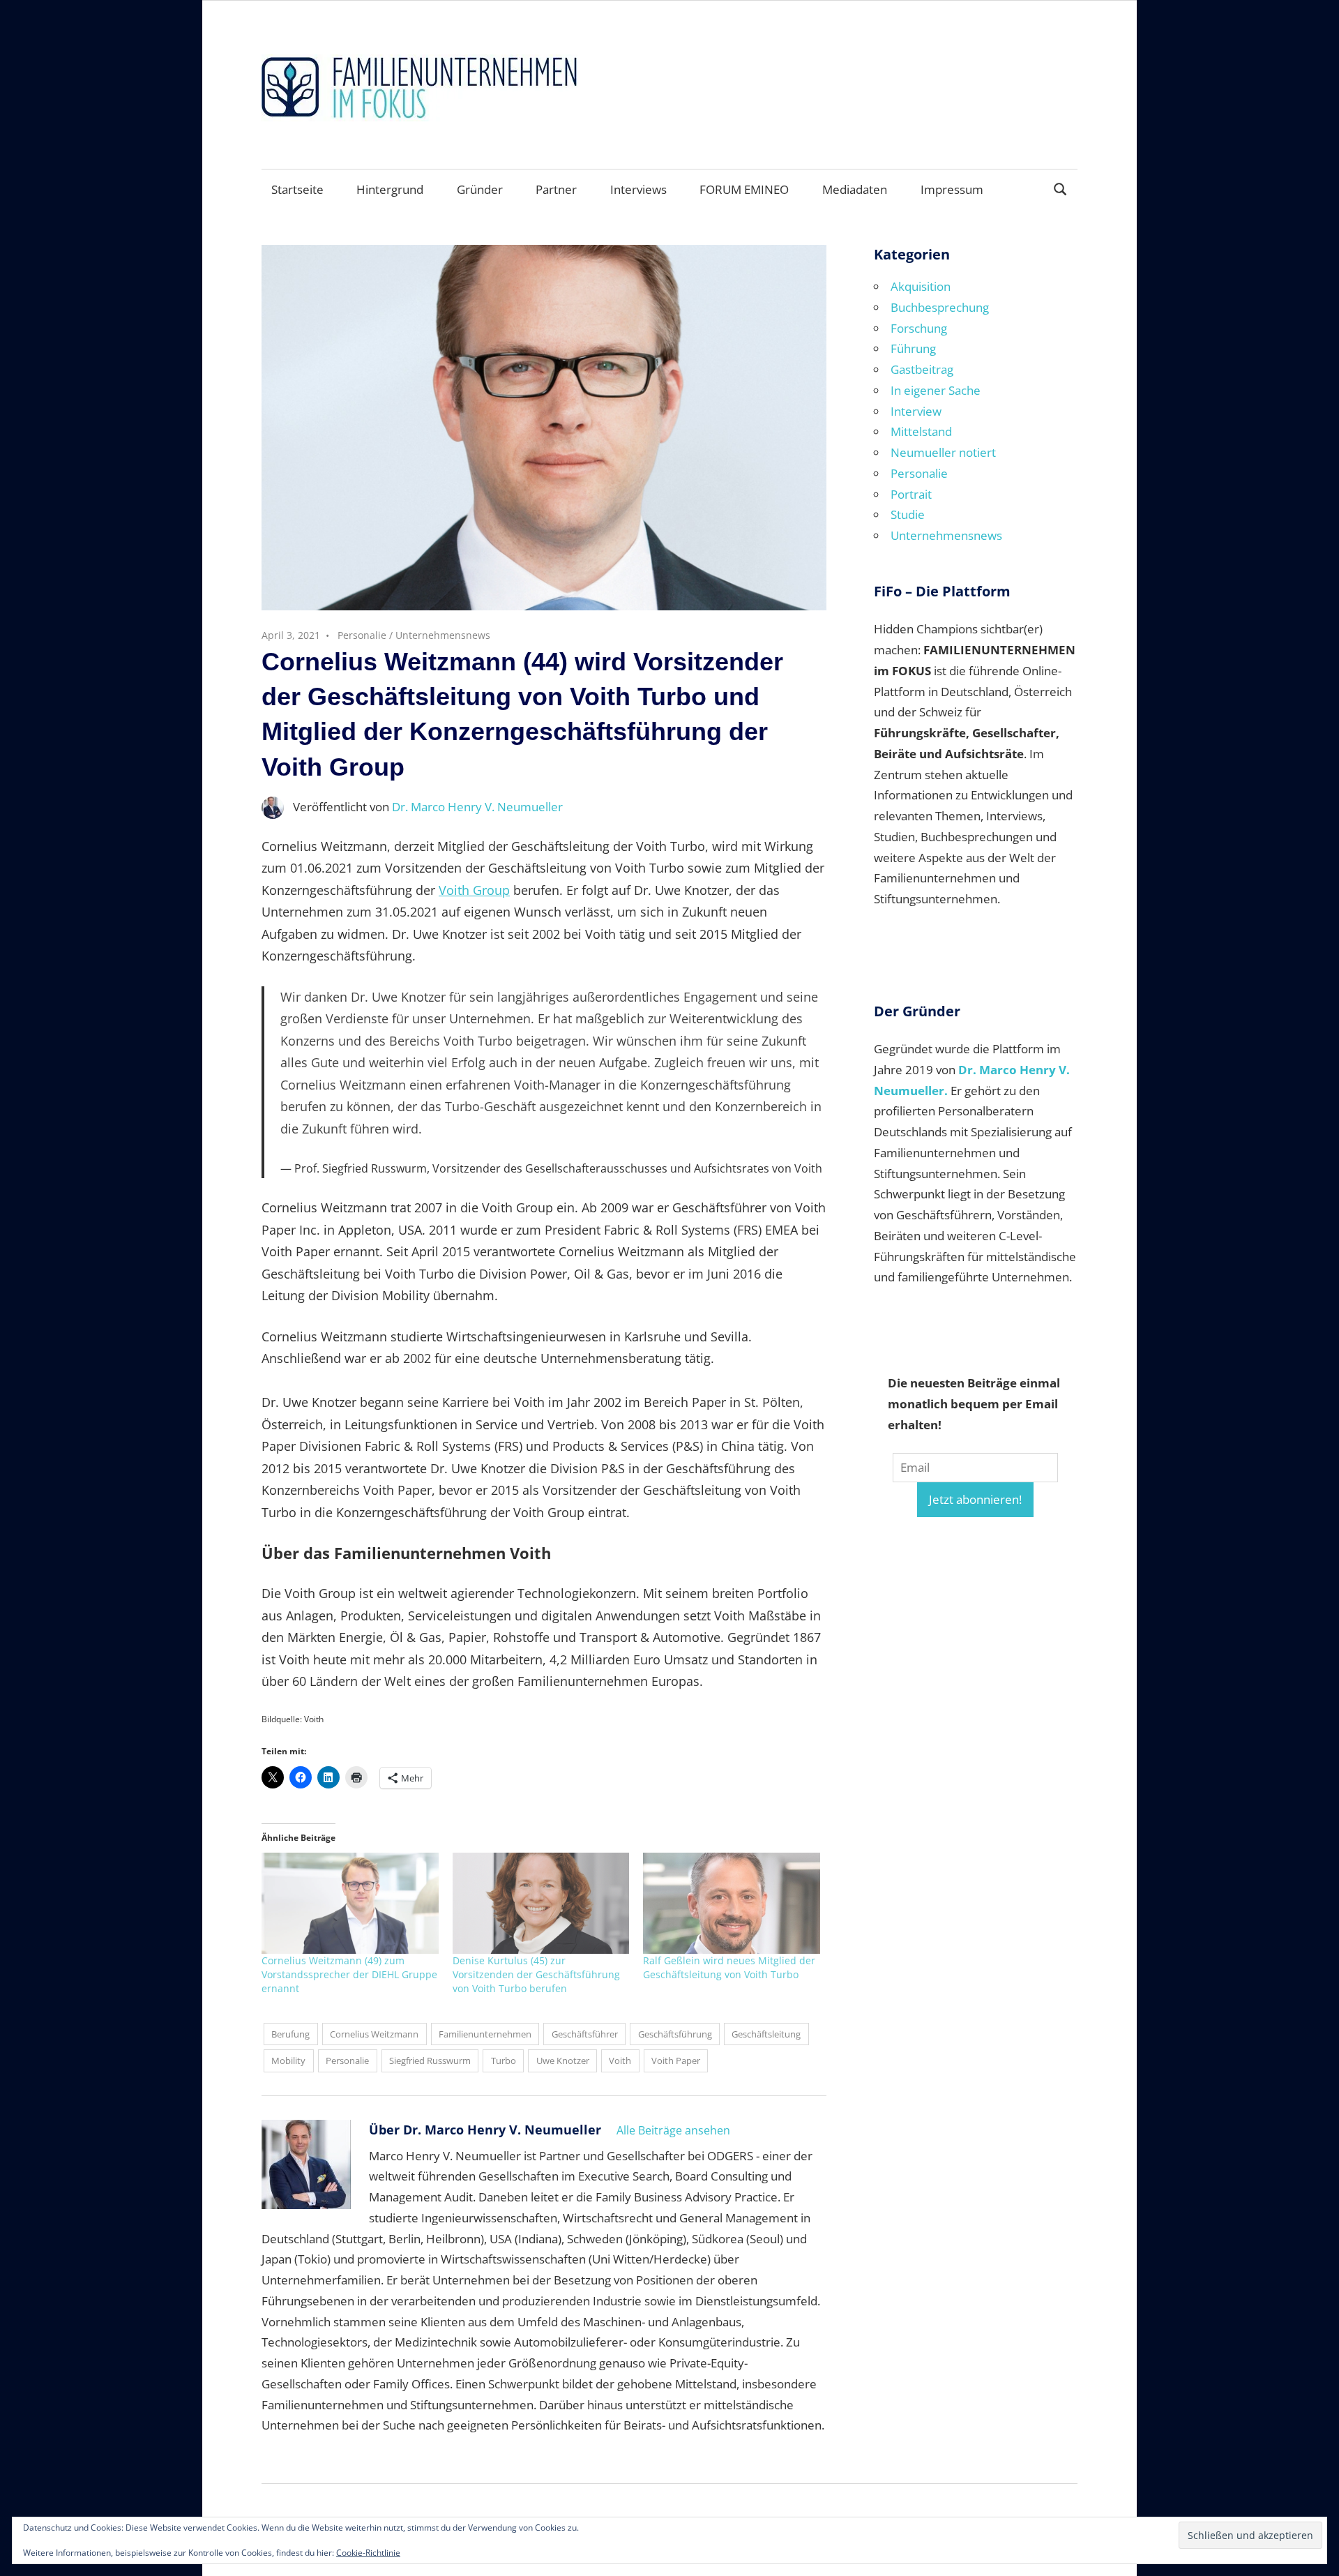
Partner (556, 189)
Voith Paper (676, 2061)
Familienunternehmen (485, 2034)
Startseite (297, 189)
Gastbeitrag (922, 369)
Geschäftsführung (675, 2034)
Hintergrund (390, 189)
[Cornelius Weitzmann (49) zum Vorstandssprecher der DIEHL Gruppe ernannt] (350, 1903)
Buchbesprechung (940, 307)
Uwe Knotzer (563, 2061)
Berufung (290, 2034)
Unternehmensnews (443, 635)
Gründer (480, 189)
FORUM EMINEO (744, 189)
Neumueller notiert (943, 452)
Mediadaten (855, 189)
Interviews (638, 189)
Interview (916, 411)
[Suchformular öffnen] (1061, 188)
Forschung (919, 328)
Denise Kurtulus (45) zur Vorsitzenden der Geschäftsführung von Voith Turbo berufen (536, 1974)
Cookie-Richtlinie (368, 2553)
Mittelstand (921, 431)
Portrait (911, 494)
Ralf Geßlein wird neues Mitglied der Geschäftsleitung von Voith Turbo (729, 1967)
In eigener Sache (936, 390)
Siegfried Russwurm (430, 2061)
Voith (620, 2061)
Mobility (288, 2061)
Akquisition (921, 286)
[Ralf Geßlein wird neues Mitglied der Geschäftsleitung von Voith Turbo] (732, 1903)
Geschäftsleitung (766, 2034)
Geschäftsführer (585, 2034)
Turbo (504, 2061)
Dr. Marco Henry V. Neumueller (477, 807)
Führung (913, 348)
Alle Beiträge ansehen (673, 2130)
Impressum (952, 189)
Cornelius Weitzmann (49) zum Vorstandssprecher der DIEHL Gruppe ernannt (349, 1974)
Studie (908, 514)
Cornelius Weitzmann (374, 2034)
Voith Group (474, 890)
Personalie (362, 635)
